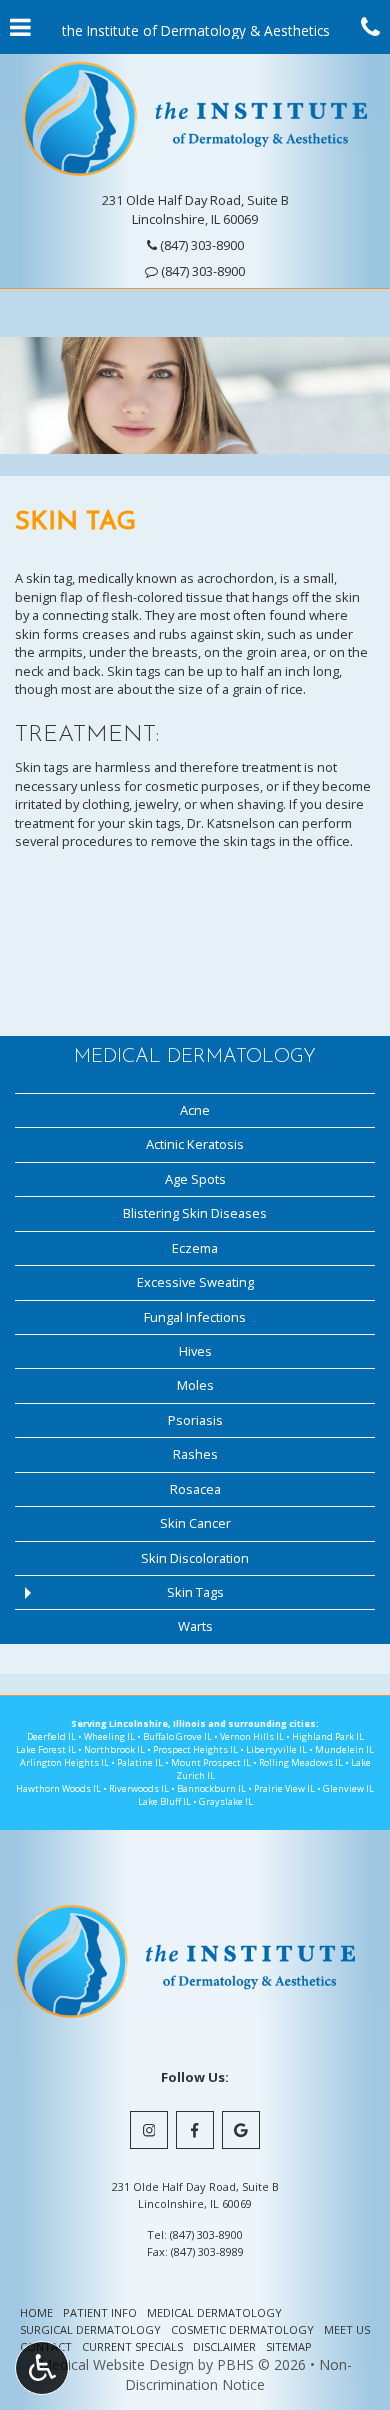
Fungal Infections (195, 1317)
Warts (195, 1626)
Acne (195, 1110)
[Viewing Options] (42, 2368)
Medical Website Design (116, 2364)
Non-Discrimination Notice (238, 2374)
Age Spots (195, 1179)
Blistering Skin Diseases (195, 1213)
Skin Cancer (195, 1523)
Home (36, 2312)
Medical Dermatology (195, 1057)
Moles (195, 1385)
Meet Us (347, 2329)
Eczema (195, 1248)
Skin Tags (195, 1592)
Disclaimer (224, 2346)
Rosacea (195, 1489)
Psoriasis (195, 1420)
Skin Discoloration (195, 1558)
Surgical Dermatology (90, 2329)
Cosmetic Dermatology (242, 2329)
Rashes (195, 1454)
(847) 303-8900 (203, 271)
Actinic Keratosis (195, 1144)
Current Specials (132, 2346)
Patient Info (100, 2312)
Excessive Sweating (195, 1282)
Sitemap (289, 2346)
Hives (195, 1351)
